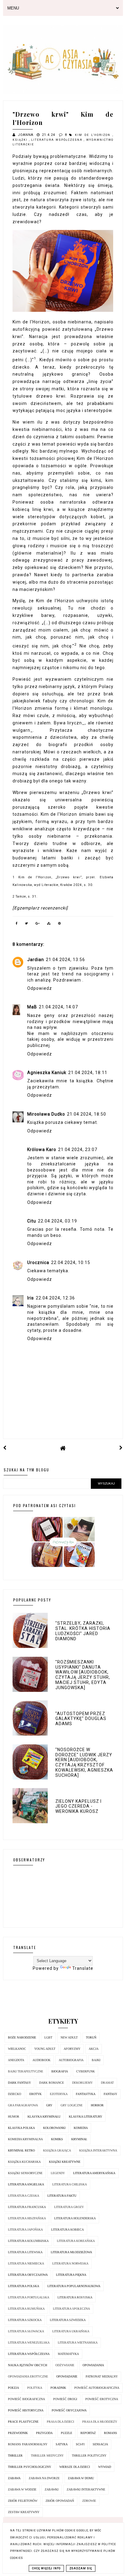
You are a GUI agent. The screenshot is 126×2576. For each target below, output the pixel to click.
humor (14, 2117)
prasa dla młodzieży (100, 2422)
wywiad (105, 2467)
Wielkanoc (17, 2049)
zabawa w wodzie (22, 2489)
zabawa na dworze (44, 2478)
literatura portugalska (29, 2297)
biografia (60, 2071)
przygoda (44, 2433)
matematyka (68, 2354)
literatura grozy (69, 2207)
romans (111, 2433)
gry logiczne (72, 2105)
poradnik (58, 2388)
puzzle (67, 2433)
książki (21, 140)
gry (49, 2105)
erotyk (35, 2094)
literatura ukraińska (71, 2331)
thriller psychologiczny (30, 2467)
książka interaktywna (98, 2150)
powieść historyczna (26, 2410)
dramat (107, 2083)
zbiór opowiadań (60, 2501)
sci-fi (80, 2444)
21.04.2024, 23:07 (78, 1150)
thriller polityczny (89, 2456)
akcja (94, 2049)
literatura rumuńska (26, 2309)
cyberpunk (85, 2071)
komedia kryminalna (25, 2139)
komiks (57, 2139)
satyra (62, 2444)
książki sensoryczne (25, 2173)
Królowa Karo (42, 1150)
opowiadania (93, 2365)
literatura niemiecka (26, 2263)
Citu (32, 1221)
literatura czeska (24, 2196)
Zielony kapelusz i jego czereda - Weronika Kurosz (78, 1806)
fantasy (110, 2094)
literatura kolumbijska (28, 2241)
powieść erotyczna (102, 2399)
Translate (83, 1968)
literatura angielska (26, 2184)
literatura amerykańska (94, 2173)
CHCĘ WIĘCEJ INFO (46, 2568)
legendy (58, 2173)
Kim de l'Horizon (94, 135)
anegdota (16, 2060)
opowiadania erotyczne (28, 2376)
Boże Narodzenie (22, 2037)
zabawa (14, 2478)
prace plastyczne (23, 2422)
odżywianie (65, 2365)
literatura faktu (62, 2196)
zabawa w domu (81, 2478)
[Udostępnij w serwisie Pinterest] (60, 924)
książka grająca (57, 2150)
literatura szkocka (25, 2320)
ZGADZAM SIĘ (81, 2568)
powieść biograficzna (26, 2399)
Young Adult (45, 2049)
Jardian (36, 960)
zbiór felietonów (23, 2501)
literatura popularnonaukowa (74, 2286)
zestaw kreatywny (24, 2512)
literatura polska (24, 2286)
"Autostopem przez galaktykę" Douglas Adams (81, 1719)
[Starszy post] (121, 1448)
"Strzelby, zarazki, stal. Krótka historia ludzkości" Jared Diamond (83, 1631)
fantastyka (86, 2094)
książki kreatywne (65, 2162)
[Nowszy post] (5, 1448)
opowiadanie (67, 2376)
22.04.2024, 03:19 (57, 1221)
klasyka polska (21, 2128)
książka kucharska (24, 2162)
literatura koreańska (76, 2241)
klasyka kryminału (44, 2117)
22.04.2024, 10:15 (71, 1262)
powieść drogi (65, 2399)
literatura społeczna (71, 2309)
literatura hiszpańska (27, 2218)
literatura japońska (25, 2230)
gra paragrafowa (23, 2105)
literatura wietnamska (78, 2343)
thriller (15, 2456)
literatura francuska (27, 2207)
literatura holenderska (75, 2218)
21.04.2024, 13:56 (65, 960)
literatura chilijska (70, 2184)
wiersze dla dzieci (75, 2467)
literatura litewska (25, 2252)
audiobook (41, 2060)
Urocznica (38, 1262)
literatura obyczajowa (28, 2275)
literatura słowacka (26, 2331)
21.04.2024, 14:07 (58, 1007)
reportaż (88, 2433)
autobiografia (71, 2060)
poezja (13, 2388)
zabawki (52, 2489)
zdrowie (89, 2501)
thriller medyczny (47, 2456)
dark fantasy (19, 2083)
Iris (31, 1298)
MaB (32, 1007)
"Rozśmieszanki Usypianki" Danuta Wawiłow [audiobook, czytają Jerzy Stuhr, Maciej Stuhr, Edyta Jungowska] (83, 1675)
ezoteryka (59, 2094)
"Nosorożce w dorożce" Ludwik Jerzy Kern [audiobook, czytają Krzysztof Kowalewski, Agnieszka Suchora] (84, 1762)
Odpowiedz (40, 988)
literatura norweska (70, 2263)
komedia (81, 2128)
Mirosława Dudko (46, 1114)
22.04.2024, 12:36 (55, 1298)
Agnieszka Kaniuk (47, 1073)
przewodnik (18, 2433)
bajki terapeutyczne (26, 2071)
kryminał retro (21, 2150)
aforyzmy (72, 2049)
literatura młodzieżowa (71, 2252)
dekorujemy (82, 2083)
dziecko (15, 2094)
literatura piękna (71, 2275)
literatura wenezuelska (29, 2343)
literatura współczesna (57, 140)
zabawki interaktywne (86, 2489)
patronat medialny (102, 2376)
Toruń (91, 2037)
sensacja (100, 2444)
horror (97, 2105)
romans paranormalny (28, 2444)
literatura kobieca (67, 2230)
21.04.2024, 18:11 (88, 1073)
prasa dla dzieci (60, 2422)
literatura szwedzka (68, 2320)
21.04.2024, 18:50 (87, 1114)
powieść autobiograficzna (97, 2388)
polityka (35, 2388)
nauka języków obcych (28, 2365)
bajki (96, 2060)
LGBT (48, 2037)
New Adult (69, 2037)
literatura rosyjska (75, 2297)
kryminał (79, 2139)
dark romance (52, 2083)
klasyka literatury (85, 2117)
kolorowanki (54, 2128)
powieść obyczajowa (69, 2410)
